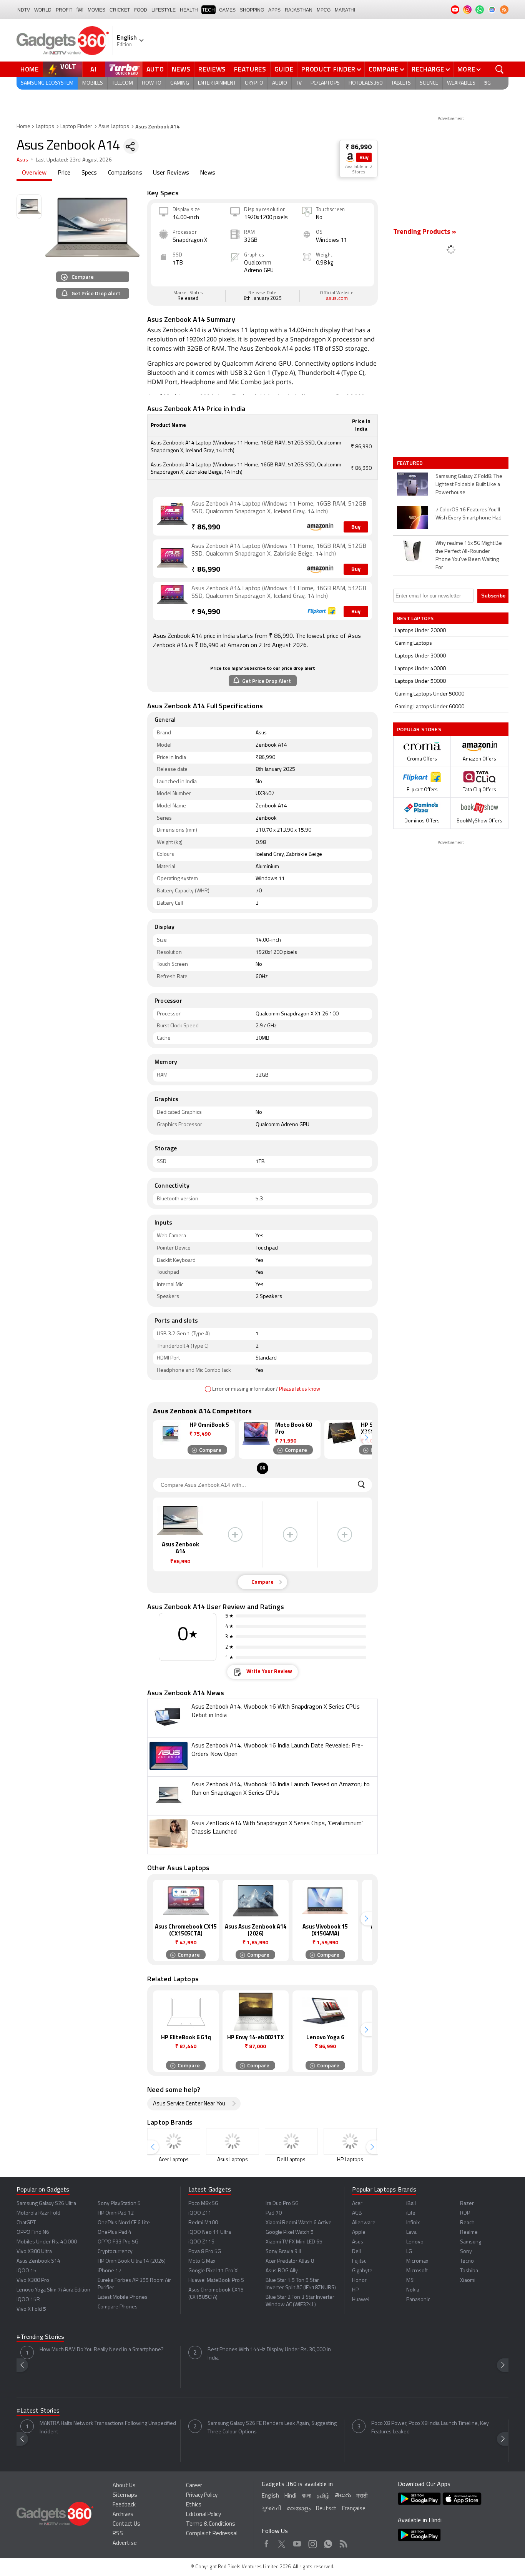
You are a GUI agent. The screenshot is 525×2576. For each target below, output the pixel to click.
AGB (357, 2213)
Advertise (125, 2544)
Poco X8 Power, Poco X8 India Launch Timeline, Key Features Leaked (430, 2428)
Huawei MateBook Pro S (216, 2281)
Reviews (212, 69)
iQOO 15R (28, 2300)
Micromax (417, 2261)
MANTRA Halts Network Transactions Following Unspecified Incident (108, 2428)
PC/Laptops (325, 83)
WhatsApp (328, 2543)
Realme (469, 2232)
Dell (356, 2252)
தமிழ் (323, 2496)
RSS (118, 2534)
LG (409, 2252)
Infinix (413, 2223)
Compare (384, 69)
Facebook (267, 2543)
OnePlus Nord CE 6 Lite (124, 2223)
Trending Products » (425, 232)
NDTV (24, 10)
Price (64, 173)
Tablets (401, 83)
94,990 (206, 612)
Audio (280, 83)
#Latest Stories (38, 2411)
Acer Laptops (174, 2160)
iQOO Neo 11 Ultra (210, 2232)
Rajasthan (299, 10)
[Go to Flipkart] (172, 600)
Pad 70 (274, 2213)
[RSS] (504, 10)
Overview (34, 173)
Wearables (461, 83)
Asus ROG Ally (282, 2271)
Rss (343, 2543)
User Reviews (171, 173)
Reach (467, 2223)
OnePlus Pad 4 (115, 2232)
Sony (466, 2252)
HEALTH (189, 10)
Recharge (428, 69)
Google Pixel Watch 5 (290, 2232)
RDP (465, 2213)
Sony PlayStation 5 (119, 2204)
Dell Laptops (291, 2160)
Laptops (45, 127)
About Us (124, 2486)
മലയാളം (299, 2509)
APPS (274, 10)
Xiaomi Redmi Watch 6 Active (299, 2223)
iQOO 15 (27, 2271)
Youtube (297, 2543)
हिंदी (80, 10)
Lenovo (415, 2242)
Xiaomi (468, 2281)
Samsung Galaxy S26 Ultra (46, 2204)
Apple (359, 2232)
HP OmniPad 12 (116, 2213)
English (270, 2496)
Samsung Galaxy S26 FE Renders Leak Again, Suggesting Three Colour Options (272, 2428)
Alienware (364, 2223)
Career (194, 2486)
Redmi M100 (203, 2223)
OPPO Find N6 (33, 2232)
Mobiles (93, 83)
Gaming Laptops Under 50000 (430, 694)
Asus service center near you (189, 2104)
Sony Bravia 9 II (283, 2252)
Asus (22, 160)
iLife (411, 2213)
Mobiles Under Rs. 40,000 (47, 2242)
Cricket (120, 10)
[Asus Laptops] (233, 2141)
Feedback (124, 2505)
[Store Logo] (350, 157)
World (43, 10)
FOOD (141, 10)
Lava (411, 2232)
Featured (411, 463)
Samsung (471, 2242)
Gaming (180, 83)
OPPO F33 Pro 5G (118, 2242)
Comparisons (125, 173)
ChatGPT (26, 2223)
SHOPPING (252, 10)
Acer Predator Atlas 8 (290, 2261)
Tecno (467, 2261)
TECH (209, 10)
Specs (89, 173)
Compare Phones (118, 2307)
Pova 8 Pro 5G (205, 2252)
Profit (64, 10)
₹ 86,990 (359, 147)
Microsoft (417, 2271)
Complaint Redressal (212, 2534)
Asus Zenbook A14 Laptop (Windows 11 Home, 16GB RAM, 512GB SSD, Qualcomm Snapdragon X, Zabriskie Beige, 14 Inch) (279, 550)
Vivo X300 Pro (33, 2281)
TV (299, 83)
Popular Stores (419, 729)
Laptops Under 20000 (420, 631)
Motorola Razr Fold (38, 2213)
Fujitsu (359, 2261)
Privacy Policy (202, 2495)
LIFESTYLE (164, 10)
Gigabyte (362, 2271)
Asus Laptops (114, 127)
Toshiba (469, 2271)
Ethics (194, 2505)
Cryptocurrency (115, 2252)
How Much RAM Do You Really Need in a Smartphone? (102, 2350)
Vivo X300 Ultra (34, 2252)
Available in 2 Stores (359, 170)
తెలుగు (343, 2496)
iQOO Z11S (201, 2242)
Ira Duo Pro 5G (282, 2204)
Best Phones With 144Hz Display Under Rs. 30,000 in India (269, 2354)
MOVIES (96, 10)
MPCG (324, 10)
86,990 (206, 528)
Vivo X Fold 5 (31, 2309)
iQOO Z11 (200, 2213)
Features (250, 69)
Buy (364, 158)
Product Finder (328, 69)
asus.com (337, 299)
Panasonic (418, 2300)
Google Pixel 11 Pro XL (214, 2271)
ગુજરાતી (272, 2509)
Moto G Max (202, 2261)
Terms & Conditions (211, 2524)
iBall (411, 2204)
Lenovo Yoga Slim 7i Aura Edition (53, 2290)
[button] (366, 1438)
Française (354, 2509)
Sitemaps (125, 2495)
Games (227, 10)
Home (30, 69)
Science (429, 83)
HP (355, 2290)
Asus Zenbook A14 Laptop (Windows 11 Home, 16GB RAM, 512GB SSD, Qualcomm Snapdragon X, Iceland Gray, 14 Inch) (279, 508)
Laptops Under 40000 (420, 669)
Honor (359, 2281)
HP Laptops (350, 2160)
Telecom (122, 83)
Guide (284, 69)
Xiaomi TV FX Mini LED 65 (294, 2242)
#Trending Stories (40, 2337)
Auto (155, 69)
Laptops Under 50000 (420, 681)
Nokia (413, 2290)
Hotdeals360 (366, 83)
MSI (410, 2281)
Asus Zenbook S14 (38, 2261)
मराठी (362, 2496)
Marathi (345, 10)
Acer (357, 2204)
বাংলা (307, 2496)
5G (488, 83)
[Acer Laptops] (174, 2141)
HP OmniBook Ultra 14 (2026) (132, 2261)
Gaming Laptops (414, 643)
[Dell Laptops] (291, 2141)
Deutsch (326, 2509)
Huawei (361, 2300)
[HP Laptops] (350, 2141)
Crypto (254, 83)
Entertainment (217, 83)
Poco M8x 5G (203, 2204)
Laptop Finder (76, 127)
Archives (123, 2515)
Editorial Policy (204, 2515)
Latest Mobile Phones (123, 2297)
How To (152, 83)
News (181, 69)
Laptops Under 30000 (420, 656)
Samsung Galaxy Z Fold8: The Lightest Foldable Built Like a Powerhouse (469, 485)
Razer (467, 2204)
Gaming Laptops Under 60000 (430, 707)
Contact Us (126, 2524)
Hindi (290, 2496)
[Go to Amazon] (172, 516)
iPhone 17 (110, 2271)
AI (94, 69)
